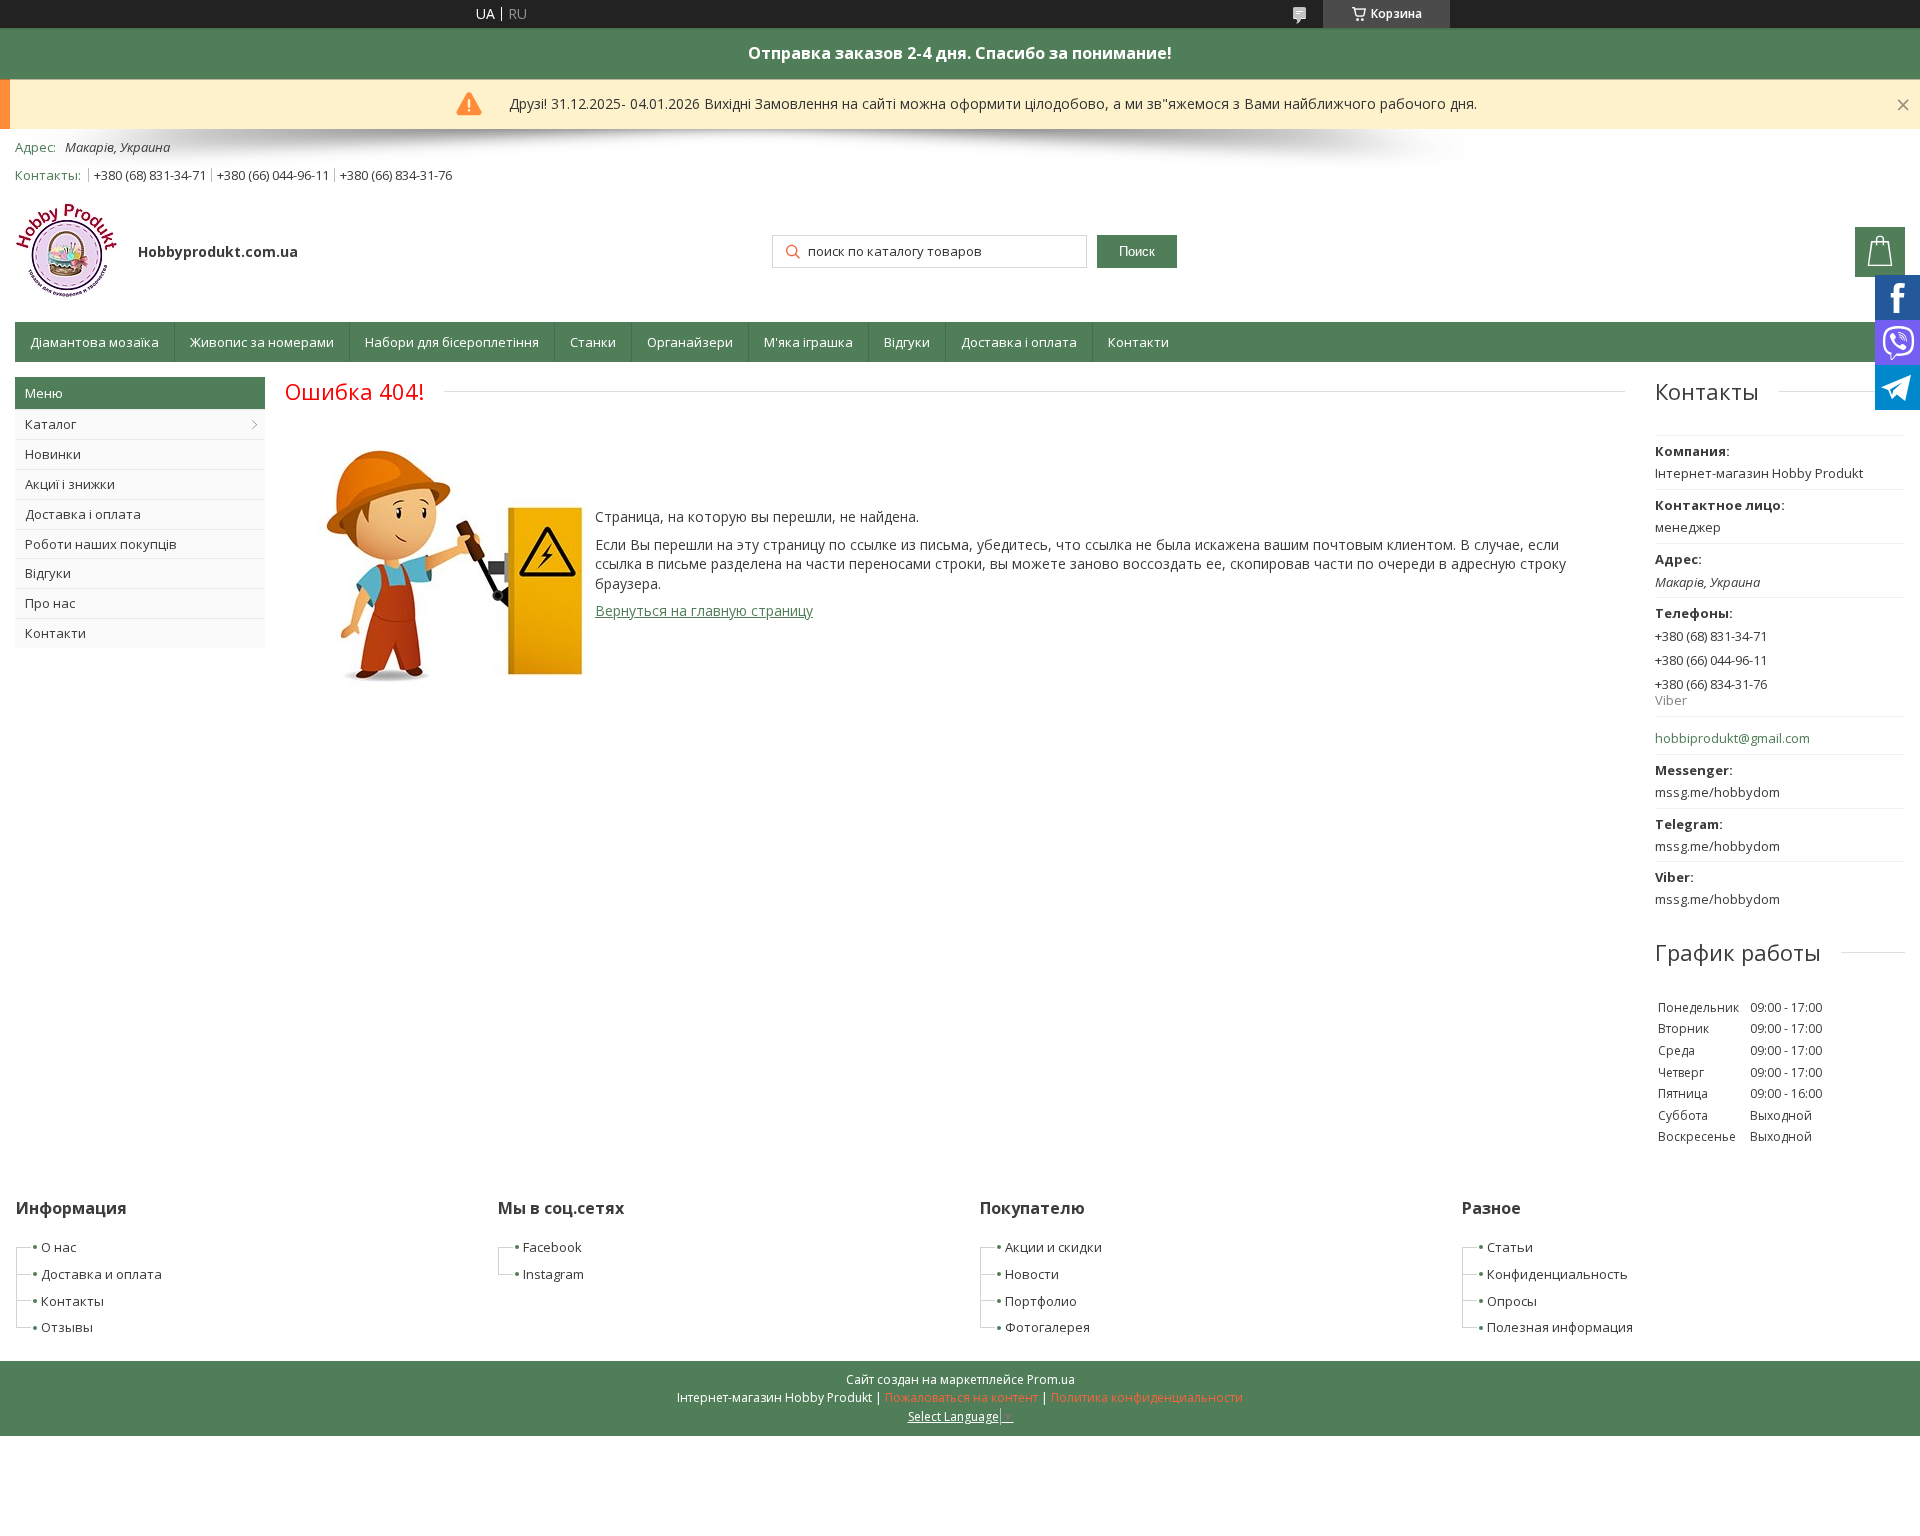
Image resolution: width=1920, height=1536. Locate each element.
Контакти (1138, 342)
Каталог (50, 424)
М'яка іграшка (808, 342)
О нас (58, 1247)
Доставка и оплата (101, 1274)
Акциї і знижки (70, 484)
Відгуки (907, 342)
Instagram (553, 1274)
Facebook (552, 1247)
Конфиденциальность (1557, 1274)
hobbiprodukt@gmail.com (1732, 738)
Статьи (1510, 1247)
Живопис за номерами (262, 342)
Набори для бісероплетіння (452, 342)
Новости (1032, 1274)
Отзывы (67, 1327)
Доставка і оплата (1019, 342)
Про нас (50, 603)
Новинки (53, 454)
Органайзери (690, 342)
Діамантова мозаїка (94, 342)
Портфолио (1041, 1301)
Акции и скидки (1053, 1247)
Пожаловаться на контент (961, 1397)
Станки (593, 342)
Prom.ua (1051, 1379)
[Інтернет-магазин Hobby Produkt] (67, 253)
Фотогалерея (1047, 1327)
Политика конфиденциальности (1147, 1397)
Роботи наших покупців (101, 544)
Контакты (72, 1301)
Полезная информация (1560, 1327)
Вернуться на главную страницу (704, 610)
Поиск (1137, 251)
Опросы (1512, 1301)
